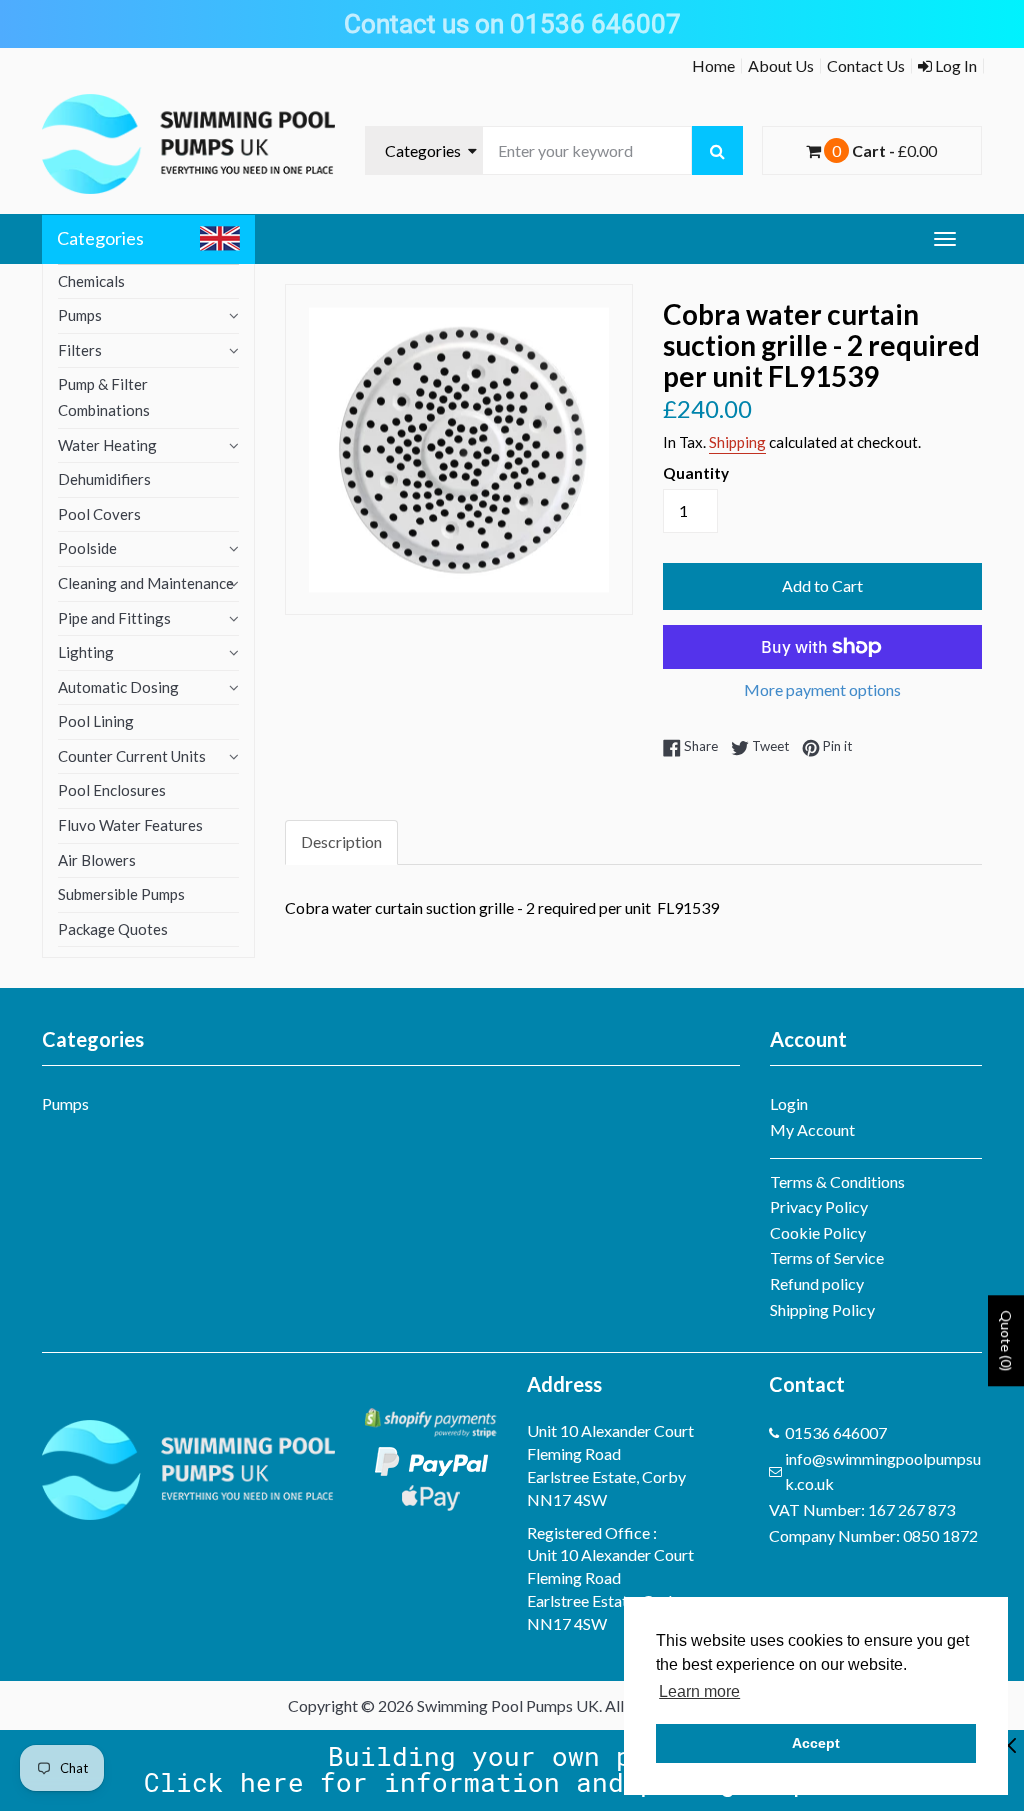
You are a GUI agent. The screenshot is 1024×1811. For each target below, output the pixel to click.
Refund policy (817, 1283)
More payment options (822, 689)
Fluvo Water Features (130, 825)
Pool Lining (96, 721)
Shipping (737, 442)
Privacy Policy (819, 1206)
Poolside (87, 548)
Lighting (86, 652)
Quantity (696, 473)
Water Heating (107, 445)
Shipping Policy (822, 1309)
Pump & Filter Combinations (104, 397)
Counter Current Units (132, 756)
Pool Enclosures (112, 790)
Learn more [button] (699, 1691)
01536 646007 (836, 1432)
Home (713, 65)
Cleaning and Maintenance (146, 583)
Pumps (80, 315)
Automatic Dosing (118, 687)
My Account (812, 1129)
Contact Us (866, 65)
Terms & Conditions (837, 1181)
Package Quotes (113, 929)
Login (789, 1103)
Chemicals (91, 281)
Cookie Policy (818, 1232)
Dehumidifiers (104, 479)
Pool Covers (99, 514)
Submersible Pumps (121, 894)
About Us (781, 65)
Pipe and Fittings (114, 618)
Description (341, 841)
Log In (954, 65)
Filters (80, 350)
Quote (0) (1006, 1340)
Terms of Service (827, 1257)
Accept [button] (816, 1743)
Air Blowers (97, 860)
